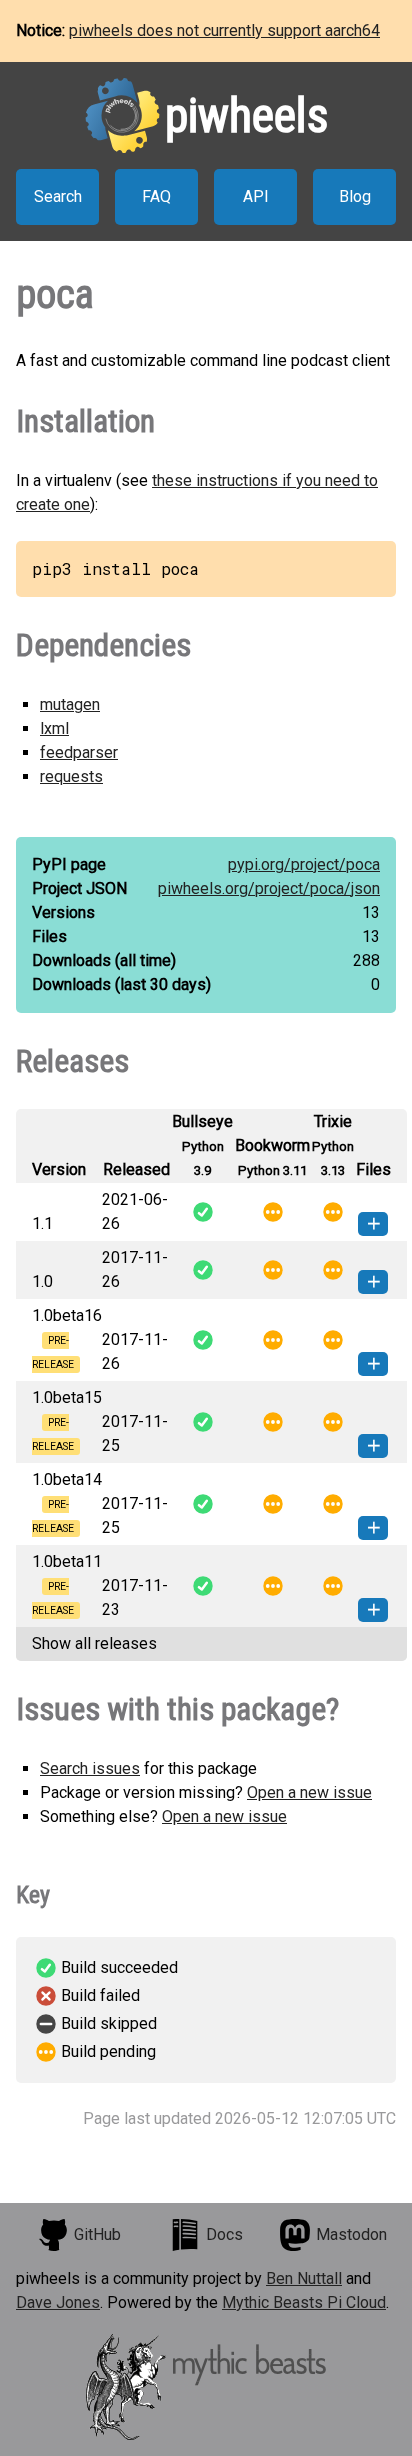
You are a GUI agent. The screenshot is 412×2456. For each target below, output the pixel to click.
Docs (224, 2234)
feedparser (79, 752)
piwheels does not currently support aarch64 (224, 30)
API (256, 196)
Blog (355, 196)
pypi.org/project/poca (304, 864)
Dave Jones (58, 2302)
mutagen (70, 704)
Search (58, 196)
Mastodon (351, 2234)
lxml (54, 728)
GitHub (97, 2234)
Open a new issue (309, 1792)
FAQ (156, 196)
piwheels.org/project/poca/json (269, 888)
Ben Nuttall (304, 2278)
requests (71, 776)
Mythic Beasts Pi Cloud (304, 2302)
